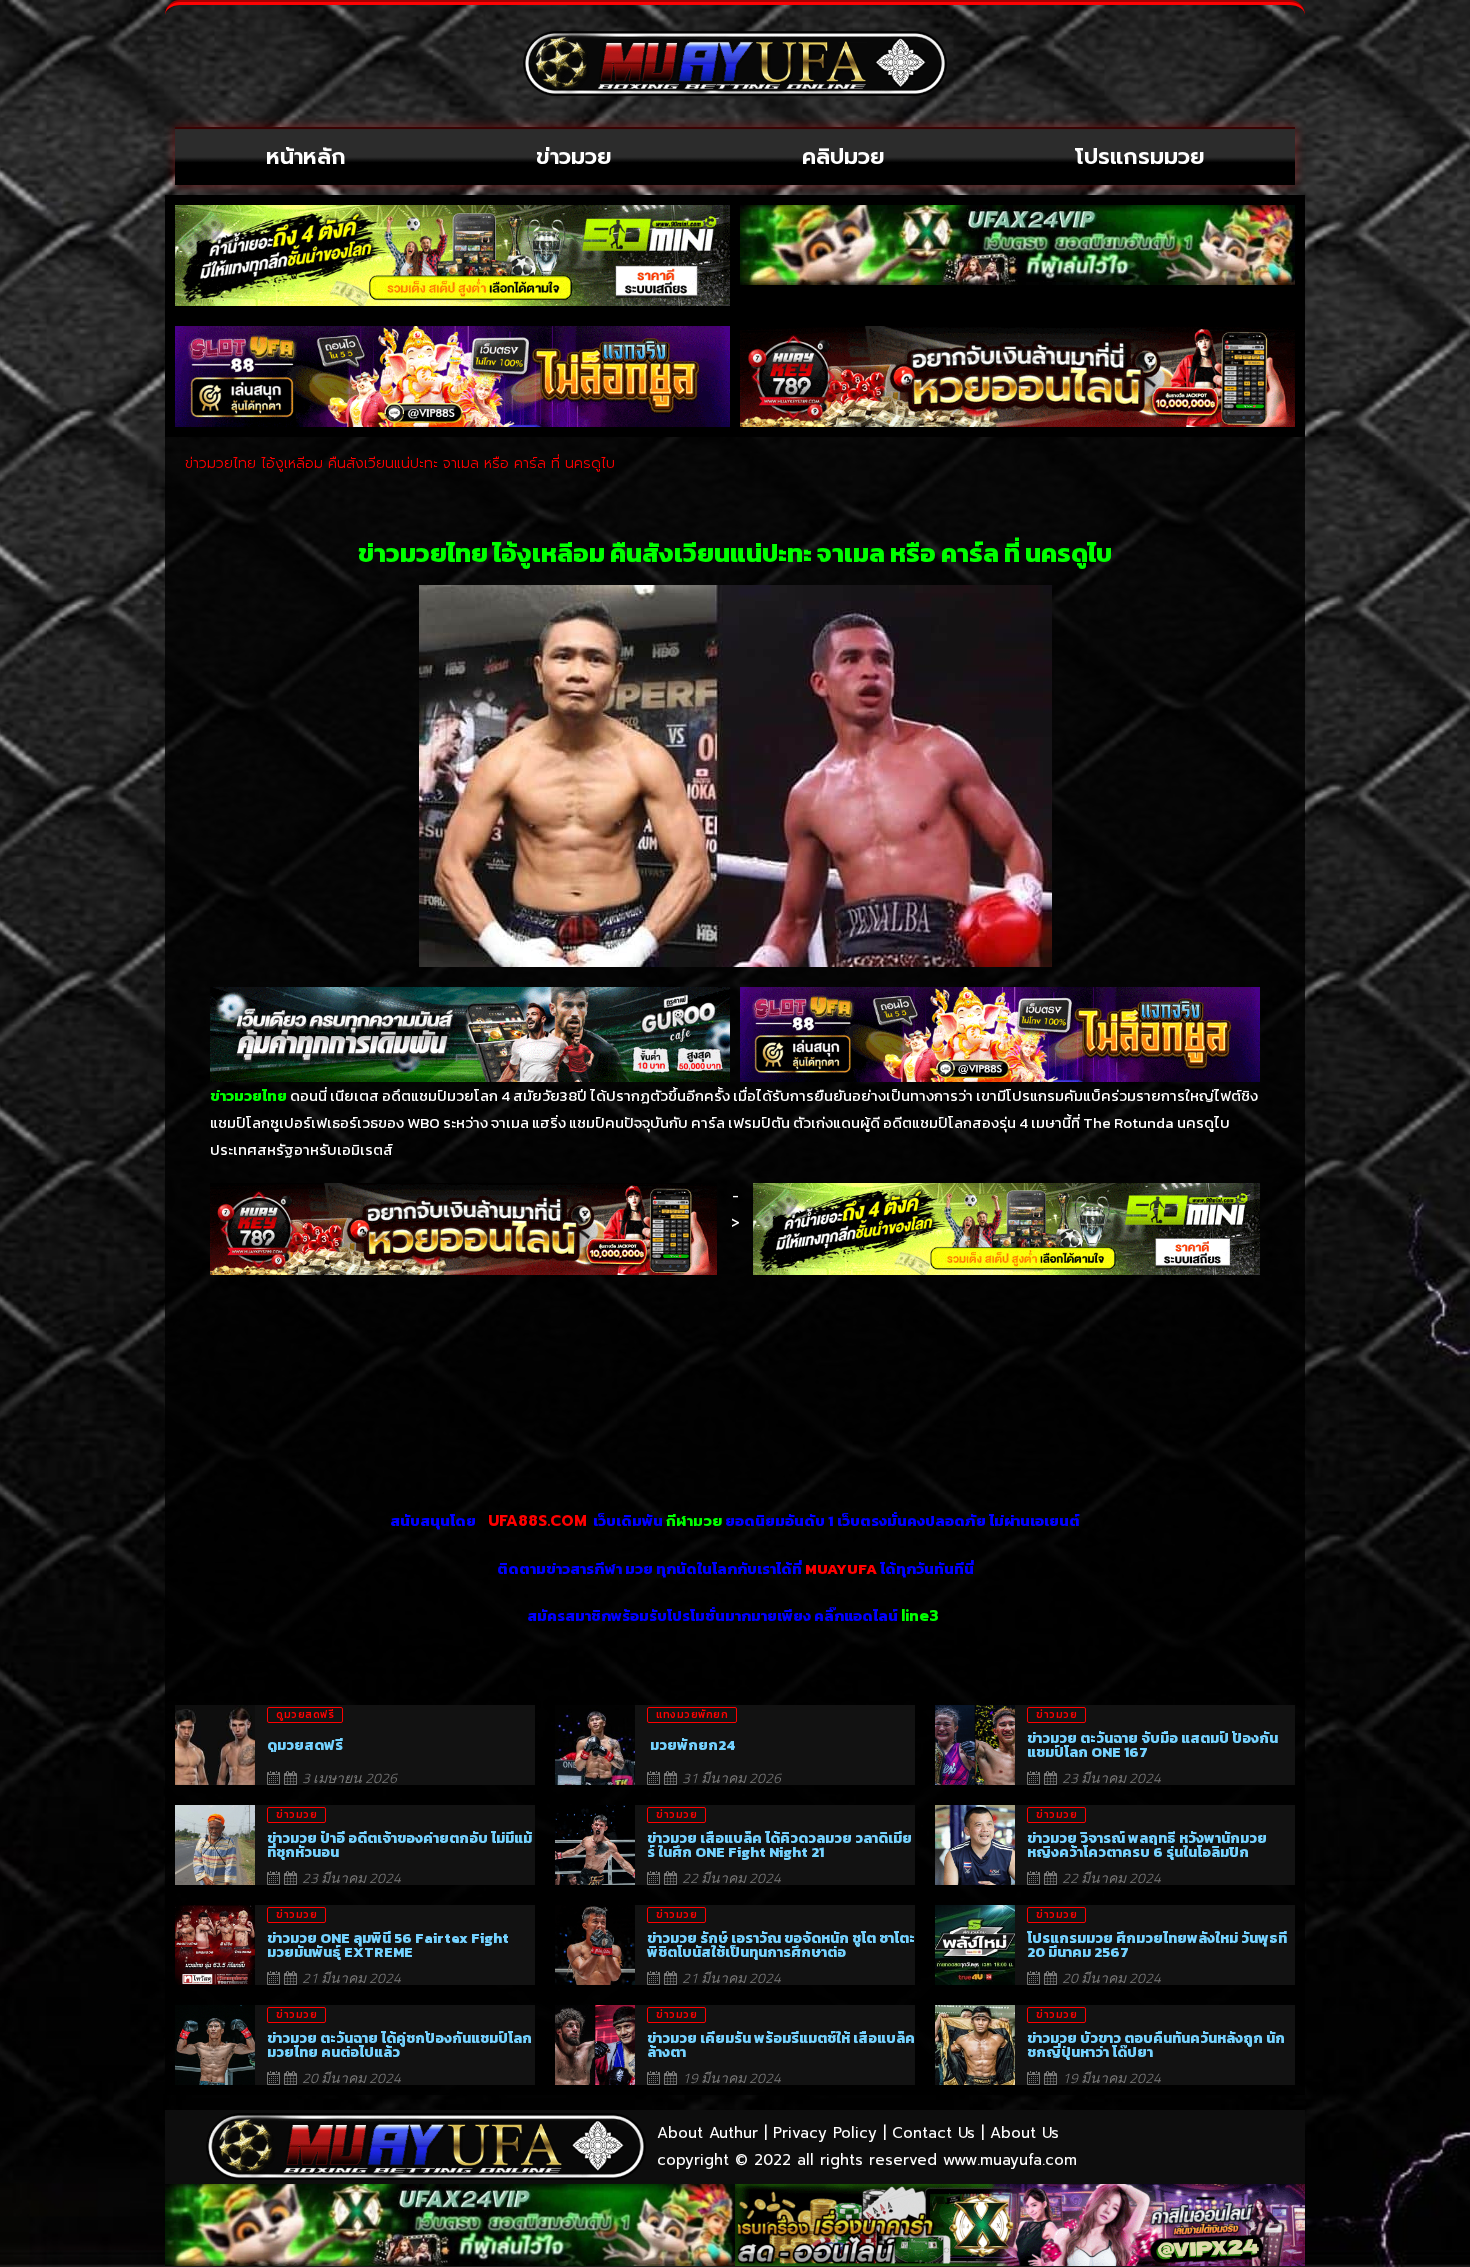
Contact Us (933, 2133)
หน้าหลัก (306, 156)
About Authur (707, 2133)
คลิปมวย (843, 156)
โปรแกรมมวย (1140, 156)
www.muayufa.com (1010, 2160)
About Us (1024, 2133)
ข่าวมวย (574, 156)
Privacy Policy (825, 2133)
